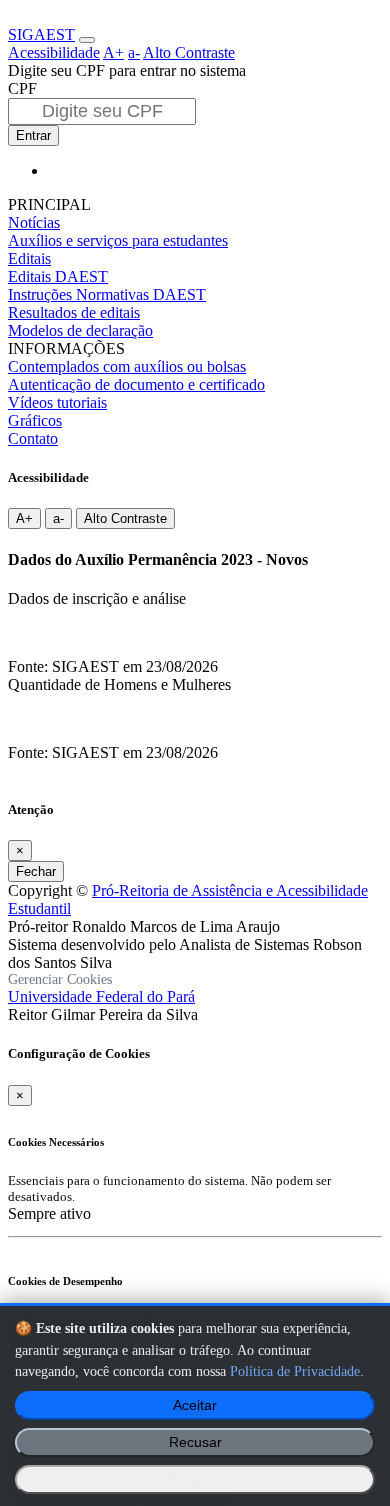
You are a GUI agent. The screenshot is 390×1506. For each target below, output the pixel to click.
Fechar (36, 871)
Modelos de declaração (80, 330)
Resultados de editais (74, 312)
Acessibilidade (54, 52)
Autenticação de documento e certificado (136, 384)
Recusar (195, 1442)
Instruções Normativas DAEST (107, 294)
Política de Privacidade (295, 1371)
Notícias (34, 222)
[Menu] (87, 40)
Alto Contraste (189, 52)
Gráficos (35, 420)
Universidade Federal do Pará (101, 996)
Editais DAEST (58, 276)
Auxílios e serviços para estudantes (118, 240)
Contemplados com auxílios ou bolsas (127, 366)
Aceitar (195, 1405)
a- (134, 52)
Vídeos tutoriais (57, 402)
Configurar (195, 1479)
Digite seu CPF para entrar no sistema (127, 70)
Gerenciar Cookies (60, 979)
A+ (113, 52)
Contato (33, 438)
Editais (29, 258)
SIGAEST (41, 34)
